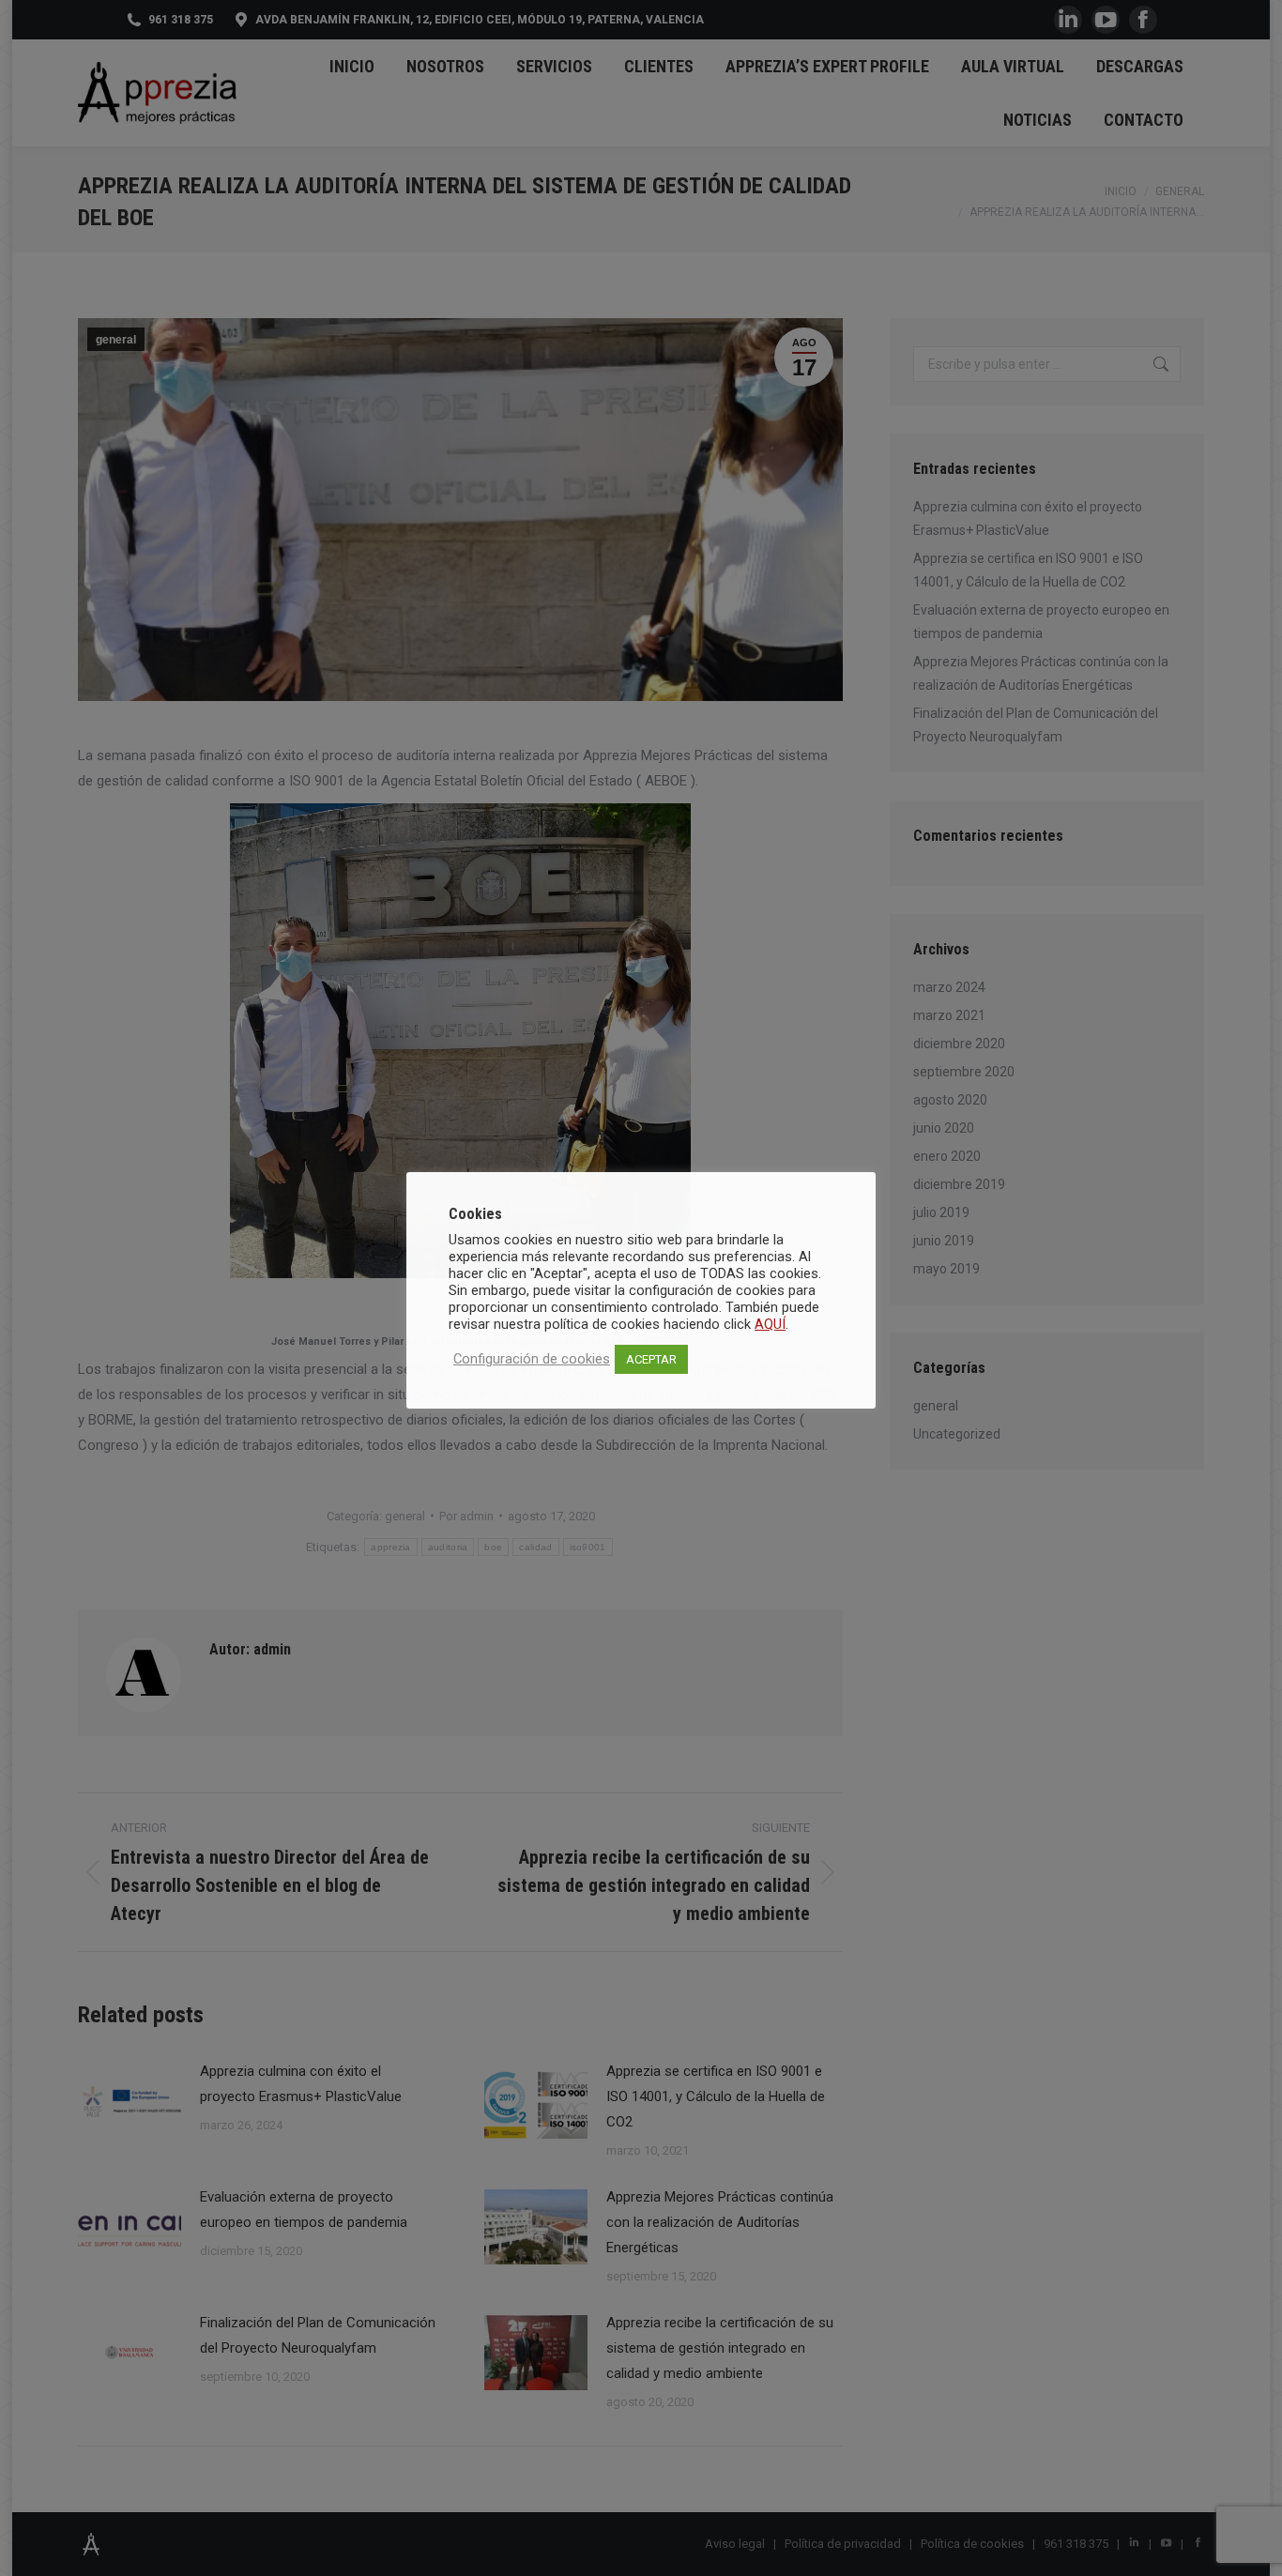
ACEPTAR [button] (651, 1359)
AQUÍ (770, 1324)
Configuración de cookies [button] (532, 1359)
